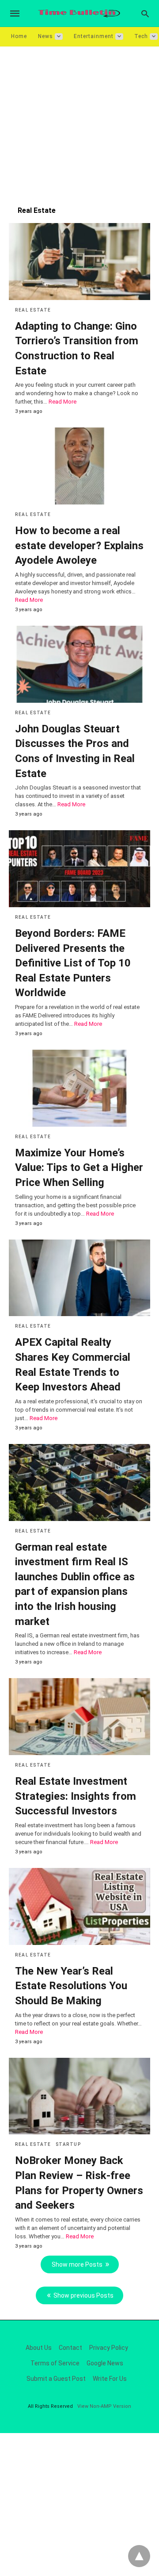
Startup (68, 2144)
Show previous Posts (83, 2295)
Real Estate (33, 310)
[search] (145, 13)
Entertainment (94, 36)
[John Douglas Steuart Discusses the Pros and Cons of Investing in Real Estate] (79, 664)
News (45, 36)
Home (19, 36)
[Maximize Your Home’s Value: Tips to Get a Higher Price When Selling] (79, 1088)
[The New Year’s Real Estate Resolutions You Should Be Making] (79, 1906)
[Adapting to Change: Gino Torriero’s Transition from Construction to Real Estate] (79, 262)
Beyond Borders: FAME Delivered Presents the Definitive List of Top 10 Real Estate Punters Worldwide (73, 963)
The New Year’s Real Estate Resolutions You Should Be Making (71, 1986)
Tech (141, 36)
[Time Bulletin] (79, 13)
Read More (62, 402)
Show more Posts (77, 2264)
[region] (79, 122)
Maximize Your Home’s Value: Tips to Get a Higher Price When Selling (79, 1168)
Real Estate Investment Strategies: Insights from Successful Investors (76, 1796)
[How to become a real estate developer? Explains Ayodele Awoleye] (79, 466)
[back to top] (139, 2556)
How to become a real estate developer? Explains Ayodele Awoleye (79, 545)
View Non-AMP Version (104, 2406)
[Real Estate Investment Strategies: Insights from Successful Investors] (79, 1717)
